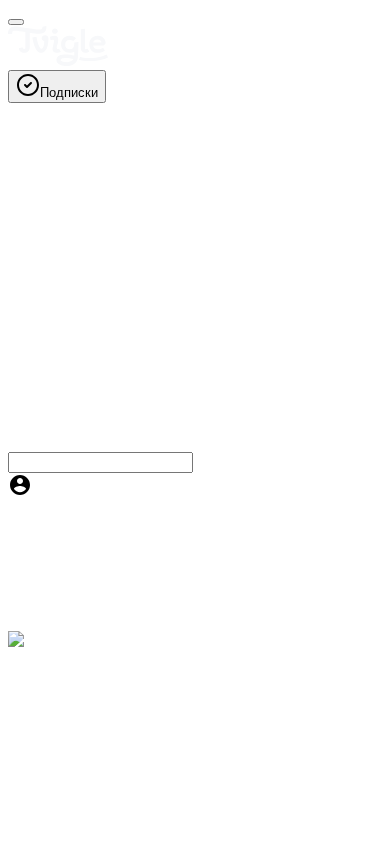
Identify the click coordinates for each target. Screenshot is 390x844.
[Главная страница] (58, 60)
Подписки (69, 92)
